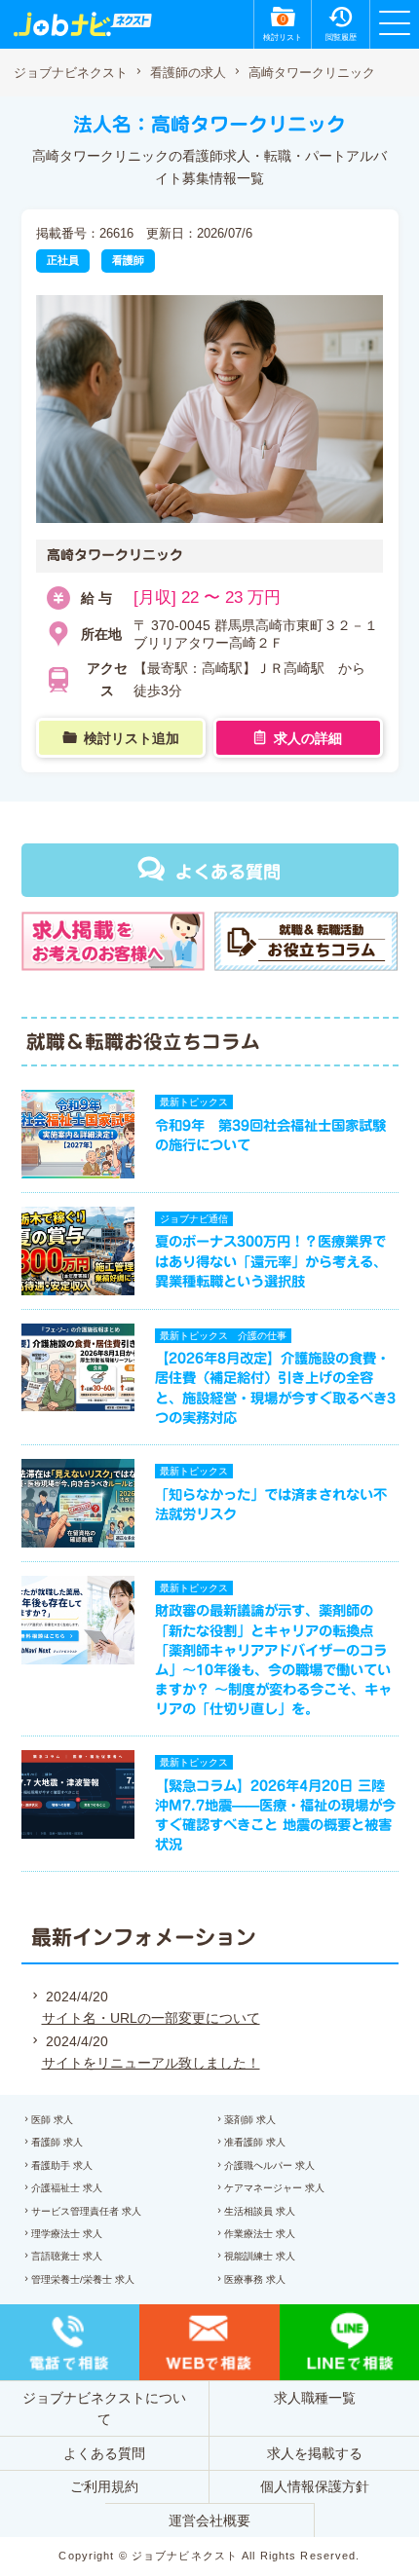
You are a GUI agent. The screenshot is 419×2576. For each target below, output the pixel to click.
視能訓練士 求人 (260, 2256)
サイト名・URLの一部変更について (151, 2018)
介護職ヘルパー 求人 (269, 2165)
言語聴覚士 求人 (67, 2256)
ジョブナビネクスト (71, 73)
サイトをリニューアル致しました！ (151, 2063)
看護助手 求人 (62, 2165)
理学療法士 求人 (67, 2234)
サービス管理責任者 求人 (86, 2211)
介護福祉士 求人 (67, 2188)
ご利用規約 (104, 2486)
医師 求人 (52, 2120)
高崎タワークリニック (312, 73)
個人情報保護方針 (315, 2486)
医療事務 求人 (255, 2279)
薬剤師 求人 (250, 2120)
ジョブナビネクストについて (104, 2408)
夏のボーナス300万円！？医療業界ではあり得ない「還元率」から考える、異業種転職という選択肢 (271, 1261)
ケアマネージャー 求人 (274, 2188)
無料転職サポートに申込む (213, 2539)
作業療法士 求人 (260, 2234)
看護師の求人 (188, 73)
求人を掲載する (315, 2453)
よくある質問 (228, 872)
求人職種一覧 (315, 2398)
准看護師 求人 (255, 2142)
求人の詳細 (308, 738)
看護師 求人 (57, 2142)
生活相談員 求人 (260, 2211)
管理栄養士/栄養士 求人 (83, 2279)
